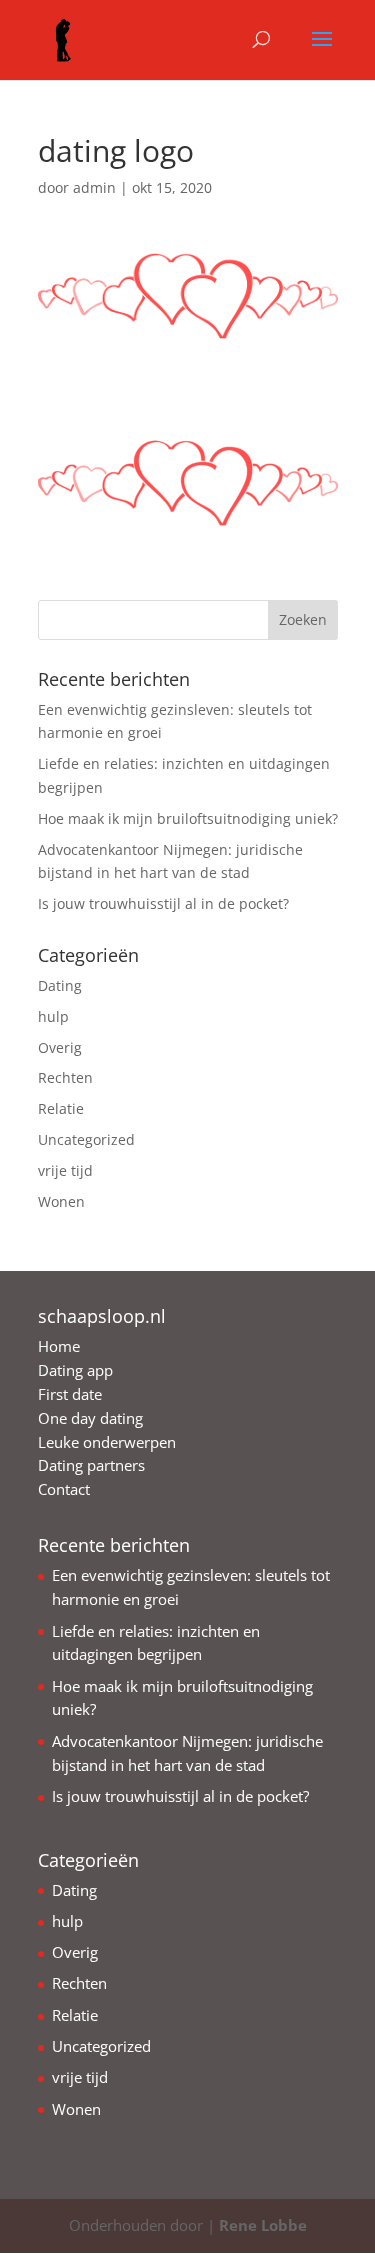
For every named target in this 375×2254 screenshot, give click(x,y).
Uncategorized (86, 1139)
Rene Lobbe (263, 2225)
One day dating (90, 1418)
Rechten (65, 1077)
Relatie (61, 1108)
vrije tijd (65, 1170)
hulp (53, 1016)
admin (94, 187)
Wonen (61, 1201)
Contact (64, 1489)
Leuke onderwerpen (107, 1442)
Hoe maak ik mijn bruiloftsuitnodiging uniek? (188, 818)
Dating (60, 985)
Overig (60, 1047)
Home (59, 1346)
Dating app (75, 1370)
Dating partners (91, 1465)
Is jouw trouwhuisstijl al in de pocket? (163, 903)
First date (70, 1394)
